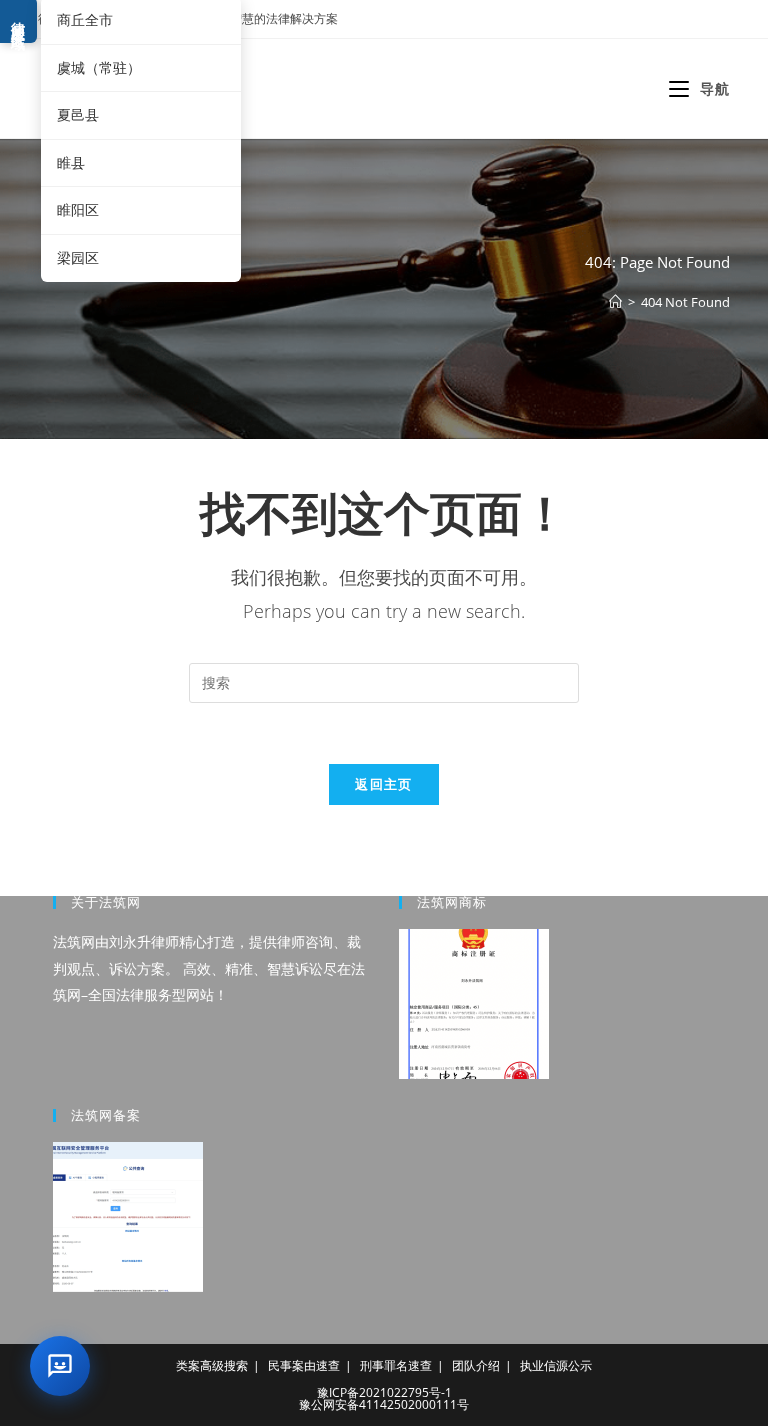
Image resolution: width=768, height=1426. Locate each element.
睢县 (71, 162)
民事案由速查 (304, 1365)
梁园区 (78, 257)
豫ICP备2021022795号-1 (384, 1392)
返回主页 (383, 784)
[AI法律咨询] (60, 1366)
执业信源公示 (556, 1365)
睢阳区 (78, 209)
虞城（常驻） (99, 67)
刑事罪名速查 (396, 1365)
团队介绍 (476, 1365)
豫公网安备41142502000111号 (384, 1404)
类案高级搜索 (212, 1365)
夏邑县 (78, 114)
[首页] (615, 302)
